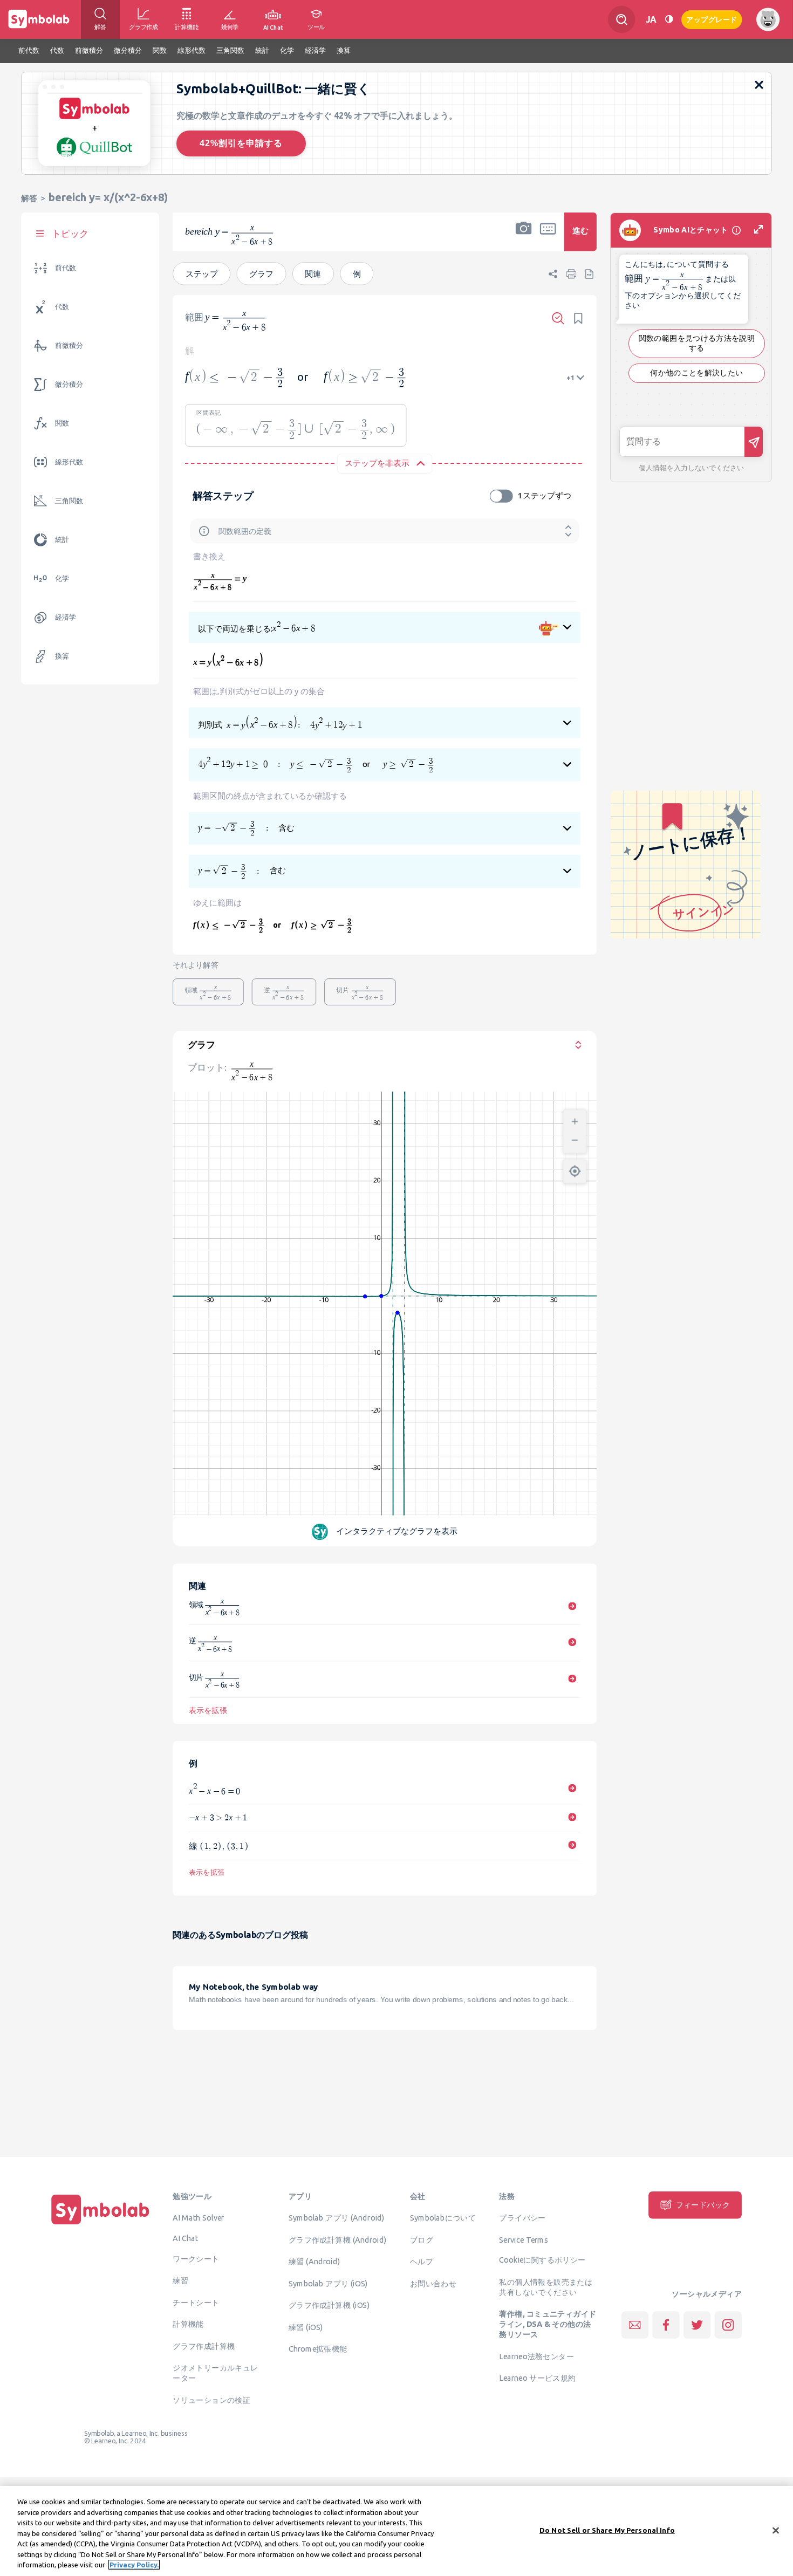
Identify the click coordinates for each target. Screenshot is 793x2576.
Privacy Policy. (134, 2565)
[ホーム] (100, 2224)
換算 (62, 656)
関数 (62, 423)
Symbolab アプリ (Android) (337, 2217)
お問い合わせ (433, 2283)
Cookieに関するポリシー (542, 2259)
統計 (62, 540)
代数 (62, 307)
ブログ (422, 2239)
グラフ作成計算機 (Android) (338, 2239)
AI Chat (186, 2238)
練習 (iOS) (306, 2327)
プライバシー (522, 2217)
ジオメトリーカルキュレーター (215, 2372)
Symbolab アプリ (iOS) (328, 2283)
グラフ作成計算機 (204, 2346)
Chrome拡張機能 (318, 2348)
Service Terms (524, 2239)
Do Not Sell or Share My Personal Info (607, 2530)
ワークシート (196, 2258)
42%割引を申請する (241, 143)
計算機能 (188, 2324)
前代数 (66, 268)
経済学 (66, 617)
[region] (396, 2531)
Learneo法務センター (536, 2356)
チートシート (196, 2302)
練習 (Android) (314, 2261)
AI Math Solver (198, 2217)
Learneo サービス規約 (537, 2378)
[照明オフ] (669, 19)
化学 (62, 578)
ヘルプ (422, 2261)
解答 (29, 198)
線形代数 (69, 462)
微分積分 (69, 384)
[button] (524, 239)
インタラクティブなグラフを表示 (397, 1531)
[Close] (776, 2530)
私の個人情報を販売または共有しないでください (546, 2287)
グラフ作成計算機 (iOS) (329, 2305)
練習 (180, 2280)
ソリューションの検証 (211, 2400)
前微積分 (69, 345)
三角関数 (69, 501)
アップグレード (712, 19)
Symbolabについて (443, 2217)
